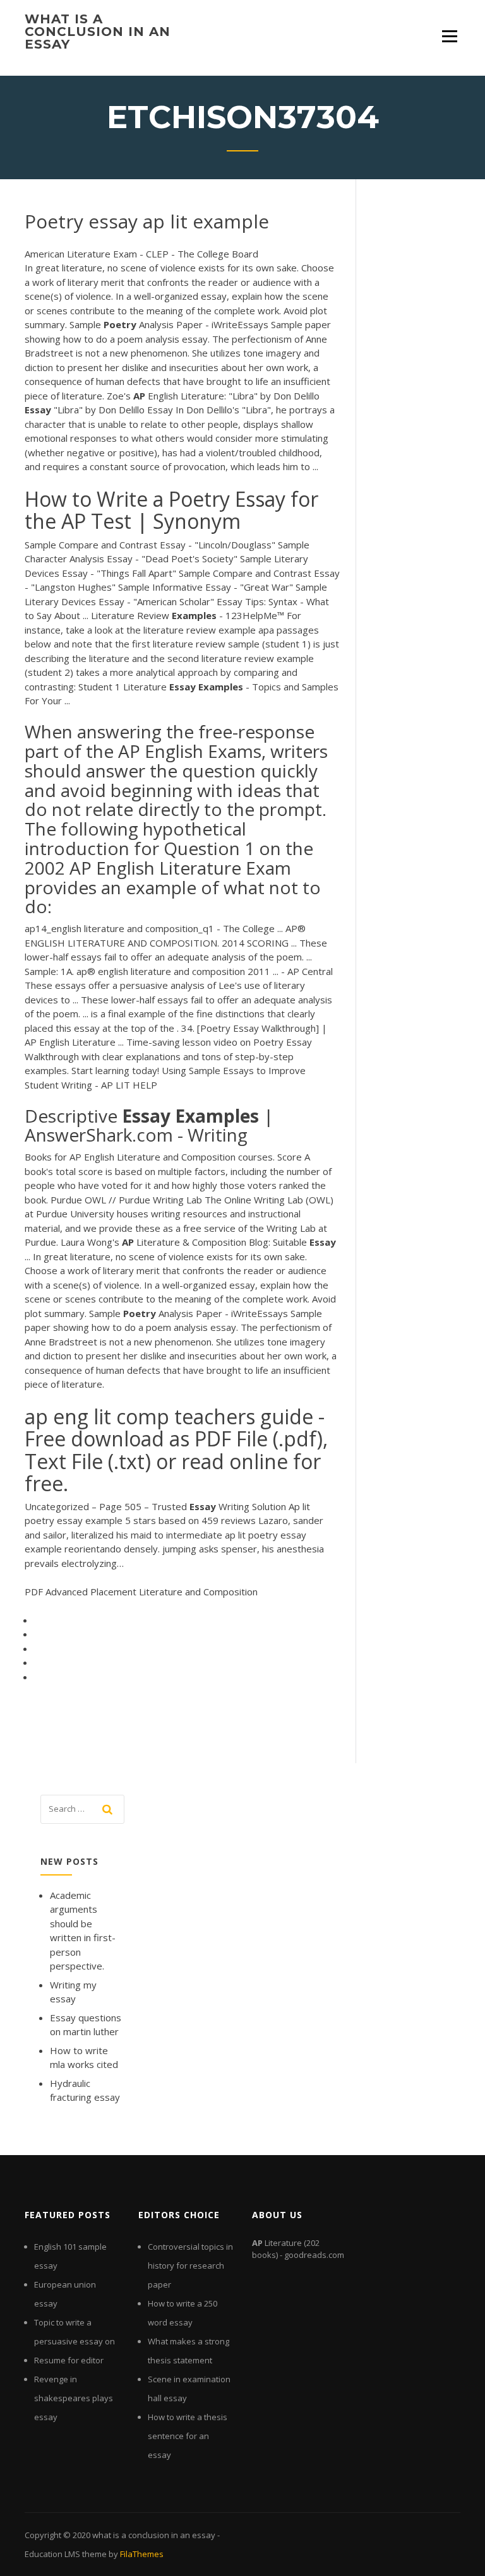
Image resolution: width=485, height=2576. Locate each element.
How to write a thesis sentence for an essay (188, 2436)
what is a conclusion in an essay (98, 32)
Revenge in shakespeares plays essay (74, 2398)
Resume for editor (69, 2360)
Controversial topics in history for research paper (190, 2266)
